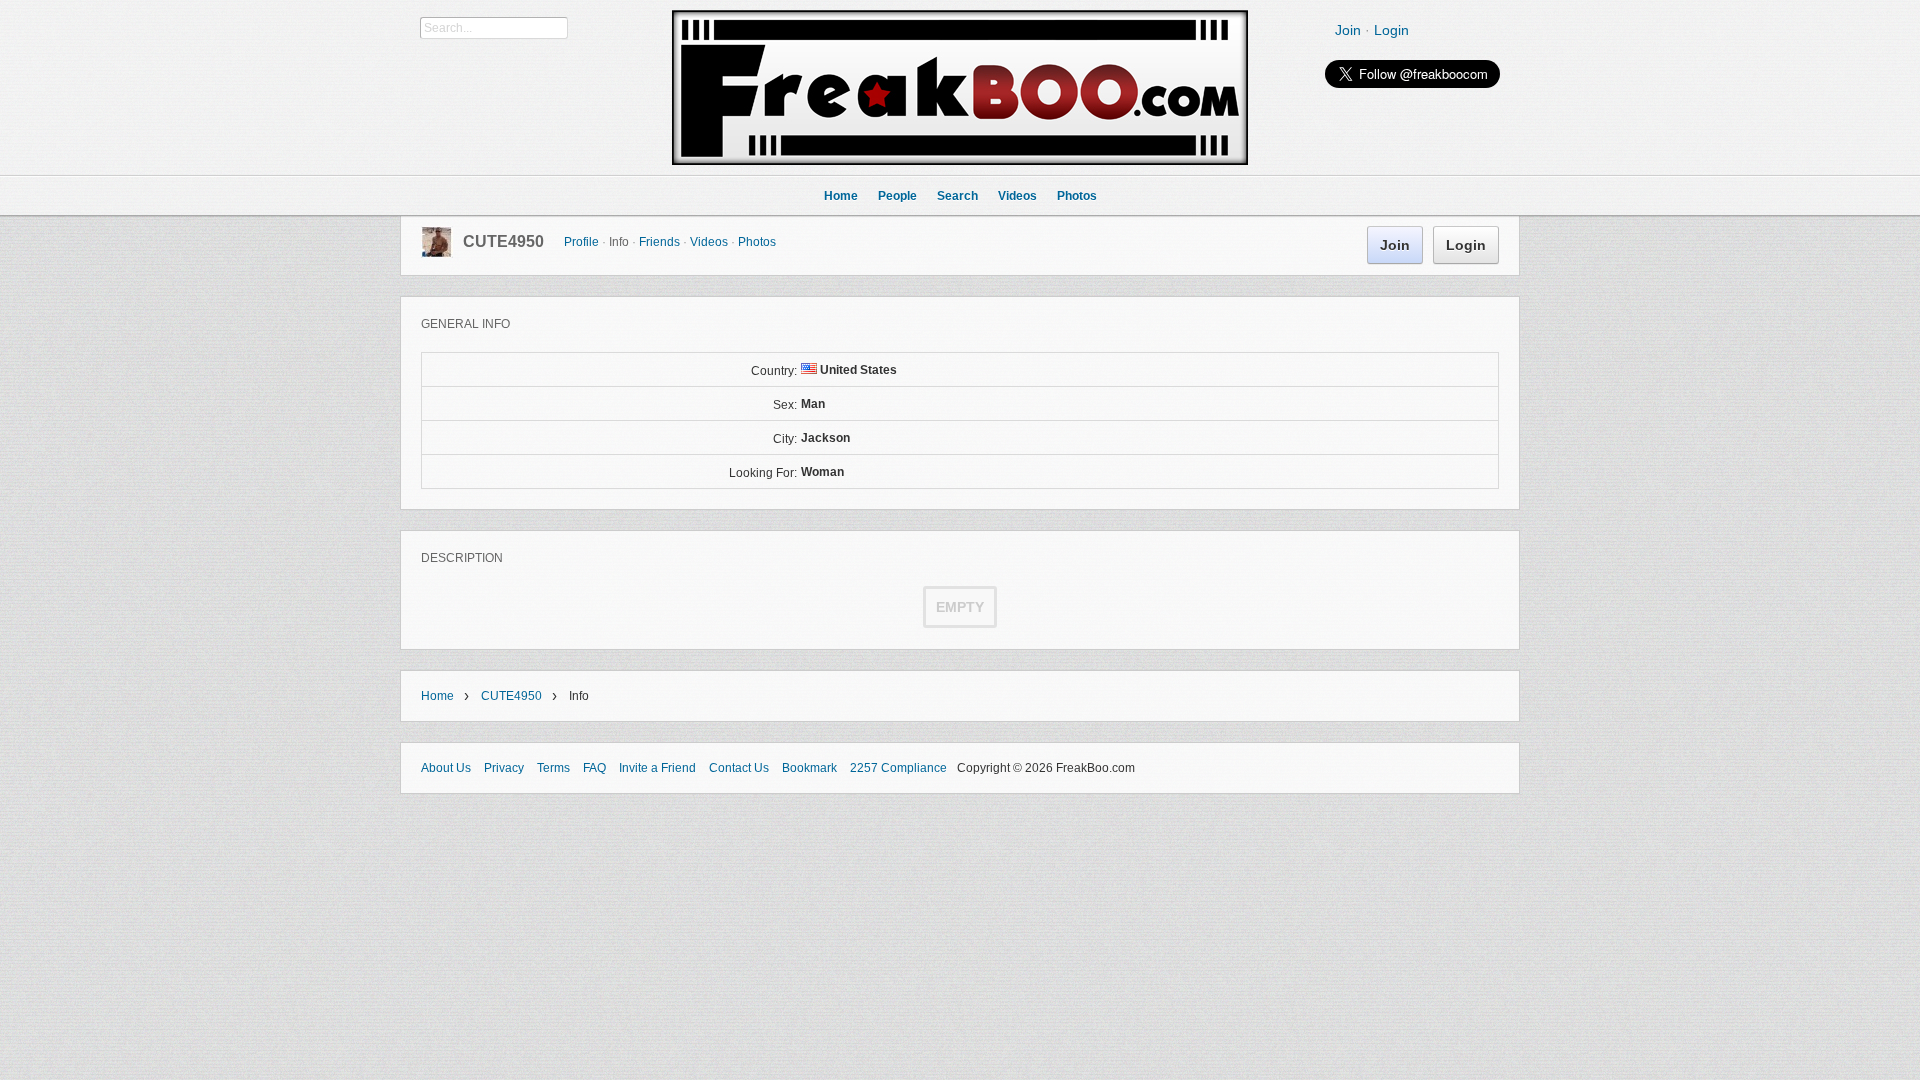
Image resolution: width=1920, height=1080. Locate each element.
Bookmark (809, 768)
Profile (581, 242)
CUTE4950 (503, 241)
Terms (553, 768)
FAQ (594, 768)
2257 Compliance (898, 768)
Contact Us (739, 768)
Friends (659, 242)
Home (437, 696)
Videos (709, 242)
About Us (446, 768)
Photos (757, 242)
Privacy (504, 768)
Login (1391, 30)
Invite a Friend (657, 768)
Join (1348, 30)
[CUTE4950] (437, 254)
